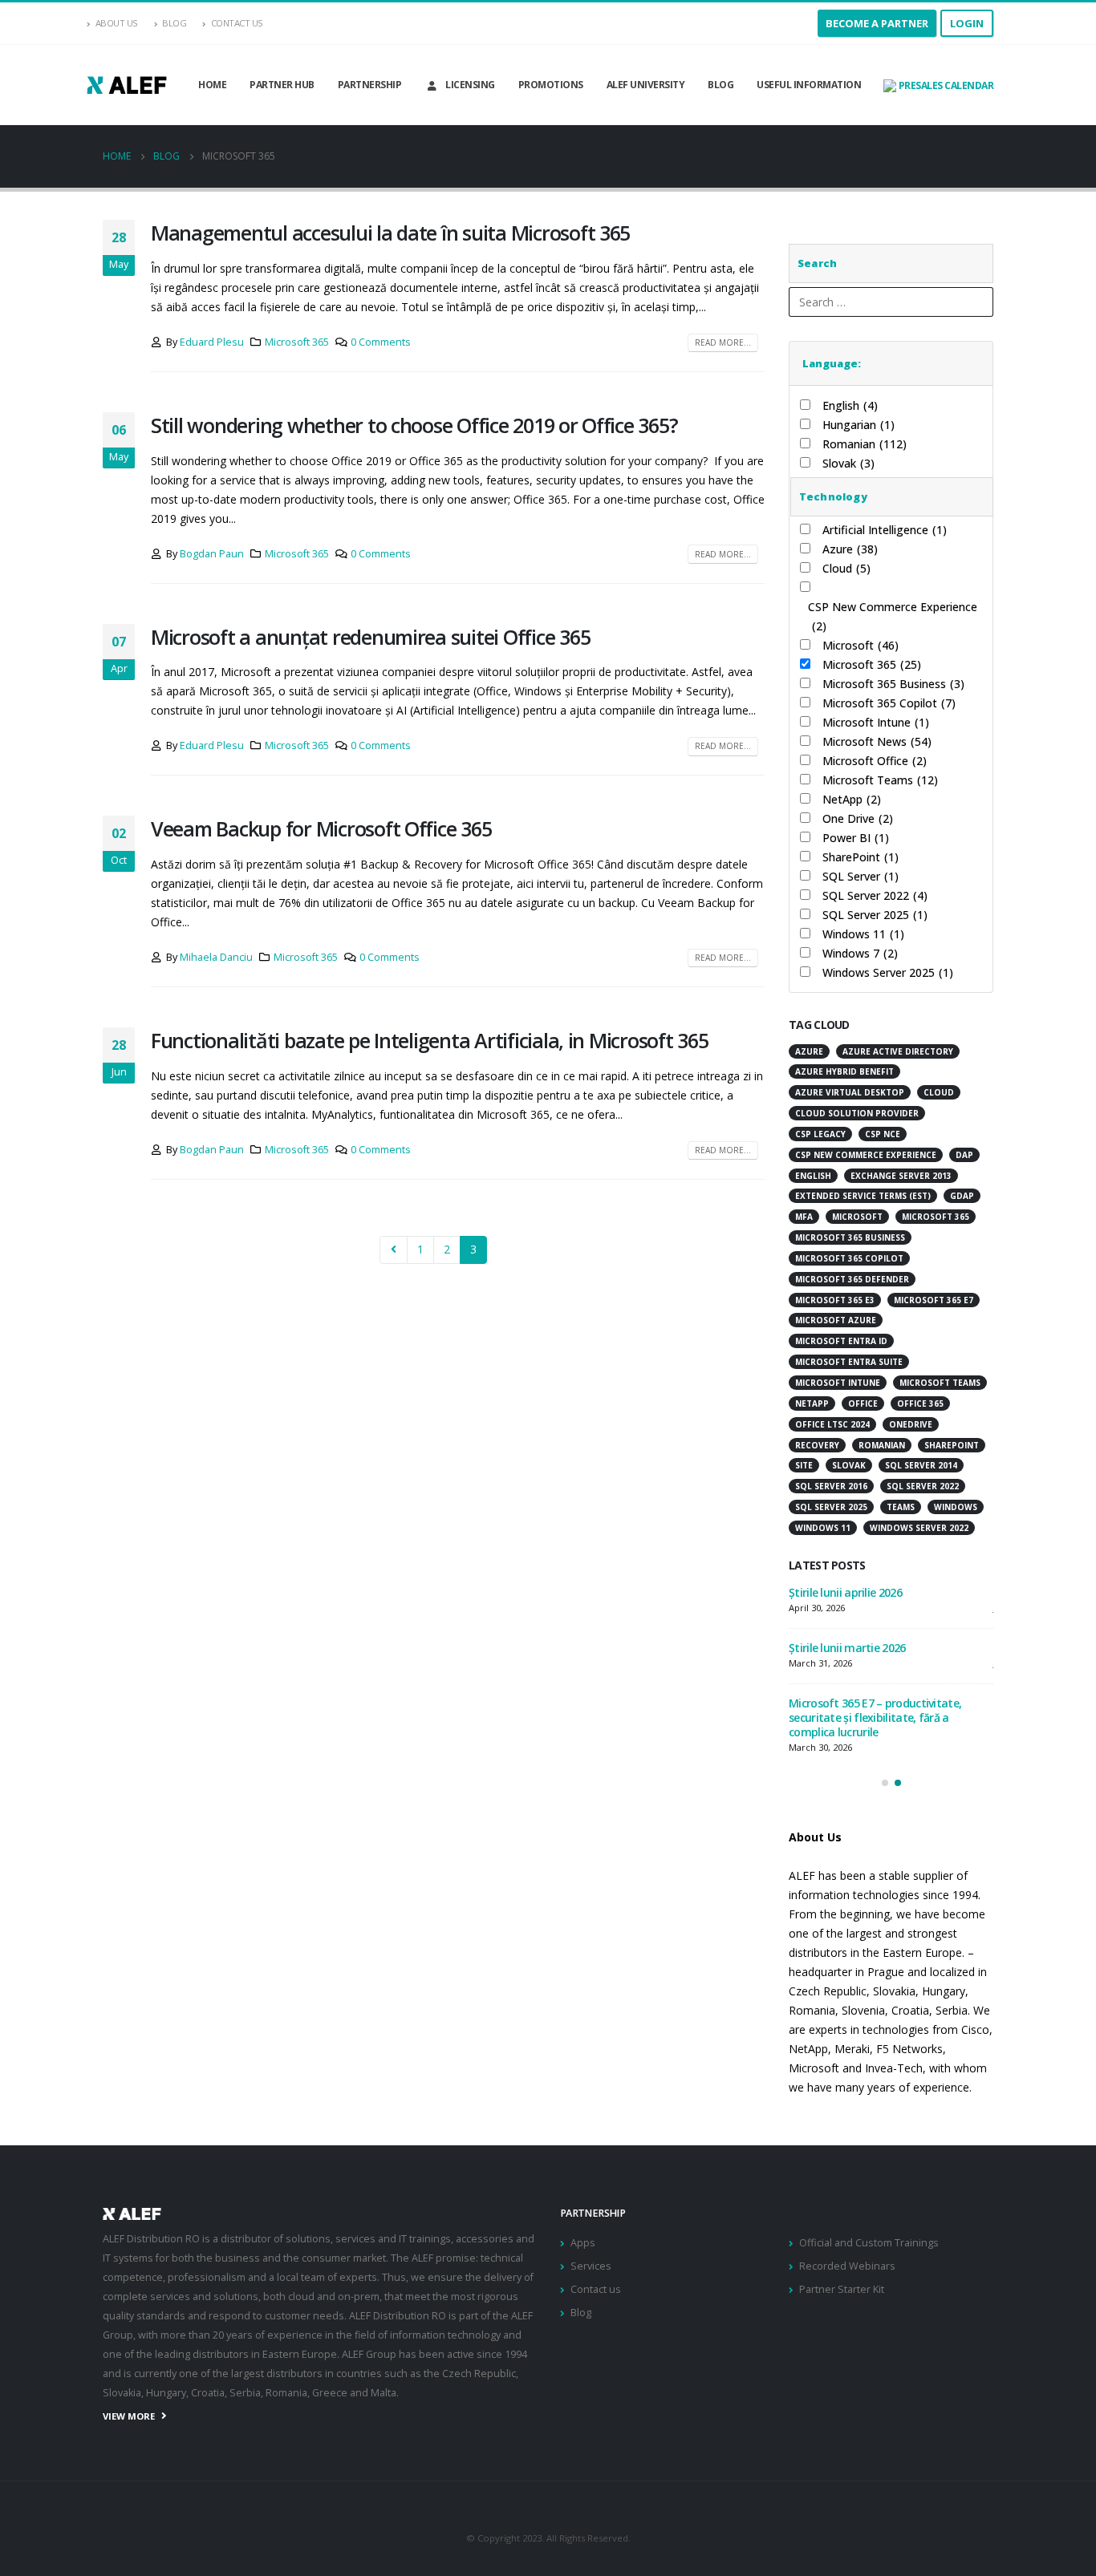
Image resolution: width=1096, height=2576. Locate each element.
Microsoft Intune (876, 722)
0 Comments (381, 342)
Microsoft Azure (836, 1320)
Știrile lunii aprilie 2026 (845, 1592)
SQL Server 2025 (875, 915)
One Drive (858, 818)
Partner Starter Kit (842, 2289)
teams (901, 1507)
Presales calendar (945, 85)
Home (212, 85)
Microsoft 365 (297, 342)
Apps (583, 2243)
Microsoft (861, 645)
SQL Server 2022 (875, 895)
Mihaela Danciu (216, 957)
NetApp (852, 799)
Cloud (846, 568)
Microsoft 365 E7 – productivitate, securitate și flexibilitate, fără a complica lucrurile (875, 1717)
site (804, 1465)
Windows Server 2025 (888, 972)
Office (863, 1403)
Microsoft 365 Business (893, 684)
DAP (964, 1155)
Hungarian (859, 425)
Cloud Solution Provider (857, 1113)
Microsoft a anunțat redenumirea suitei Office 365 (370, 637)
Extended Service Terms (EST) (863, 1196)
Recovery (817, 1445)
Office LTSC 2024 (832, 1424)
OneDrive (911, 1424)
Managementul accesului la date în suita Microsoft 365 (390, 233)
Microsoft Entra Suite (849, 1362)
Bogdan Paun (212, 554)
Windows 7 (860, 953)
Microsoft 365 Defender (852, 1279)
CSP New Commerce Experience (893, 616)
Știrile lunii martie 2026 (847, 1648)
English (850, 405)
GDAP (962, 1196)
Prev (394, 1250)
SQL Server (861, 876)
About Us (117, 23)
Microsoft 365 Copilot (889, 703)
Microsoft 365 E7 (934, 1300)
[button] (885, 1783)
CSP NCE (883, 1134)
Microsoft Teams (880, 780)
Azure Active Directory (898, 1051)
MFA (804, 1217)
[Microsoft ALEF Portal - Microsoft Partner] (127, 85)
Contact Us (237, 23)
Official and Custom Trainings (869, 2243)
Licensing (470, 85)
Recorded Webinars (847, 2266)
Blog (174, 23)
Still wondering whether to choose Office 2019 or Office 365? (414, 425)
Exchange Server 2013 (901, 1176)
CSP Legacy (820, 1134)
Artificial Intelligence (885, 530)
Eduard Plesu (212, 342)
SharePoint (861, 857)
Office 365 (920, 1403)
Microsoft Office (875, 761)
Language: (832, 363)
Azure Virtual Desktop (850, 1092)
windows (956, 1507)
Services (591, 2266)
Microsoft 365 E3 (835, 1300)
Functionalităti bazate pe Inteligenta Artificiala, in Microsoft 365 (430, 1040)
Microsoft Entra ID (841, 1341)
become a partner (877, 23)
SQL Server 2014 (921, 1465)
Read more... (723, 342)
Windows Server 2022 (919, 1528)
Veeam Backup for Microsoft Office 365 (321, 828)
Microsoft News (877, 741)
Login (967, 23)
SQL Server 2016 (831, 1486)
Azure (850, 549)
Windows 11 (863, 934)
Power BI (856, 838)
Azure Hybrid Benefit (844, 1071)
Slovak (848, 463)
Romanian (865, 444)
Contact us (596, 2289)
